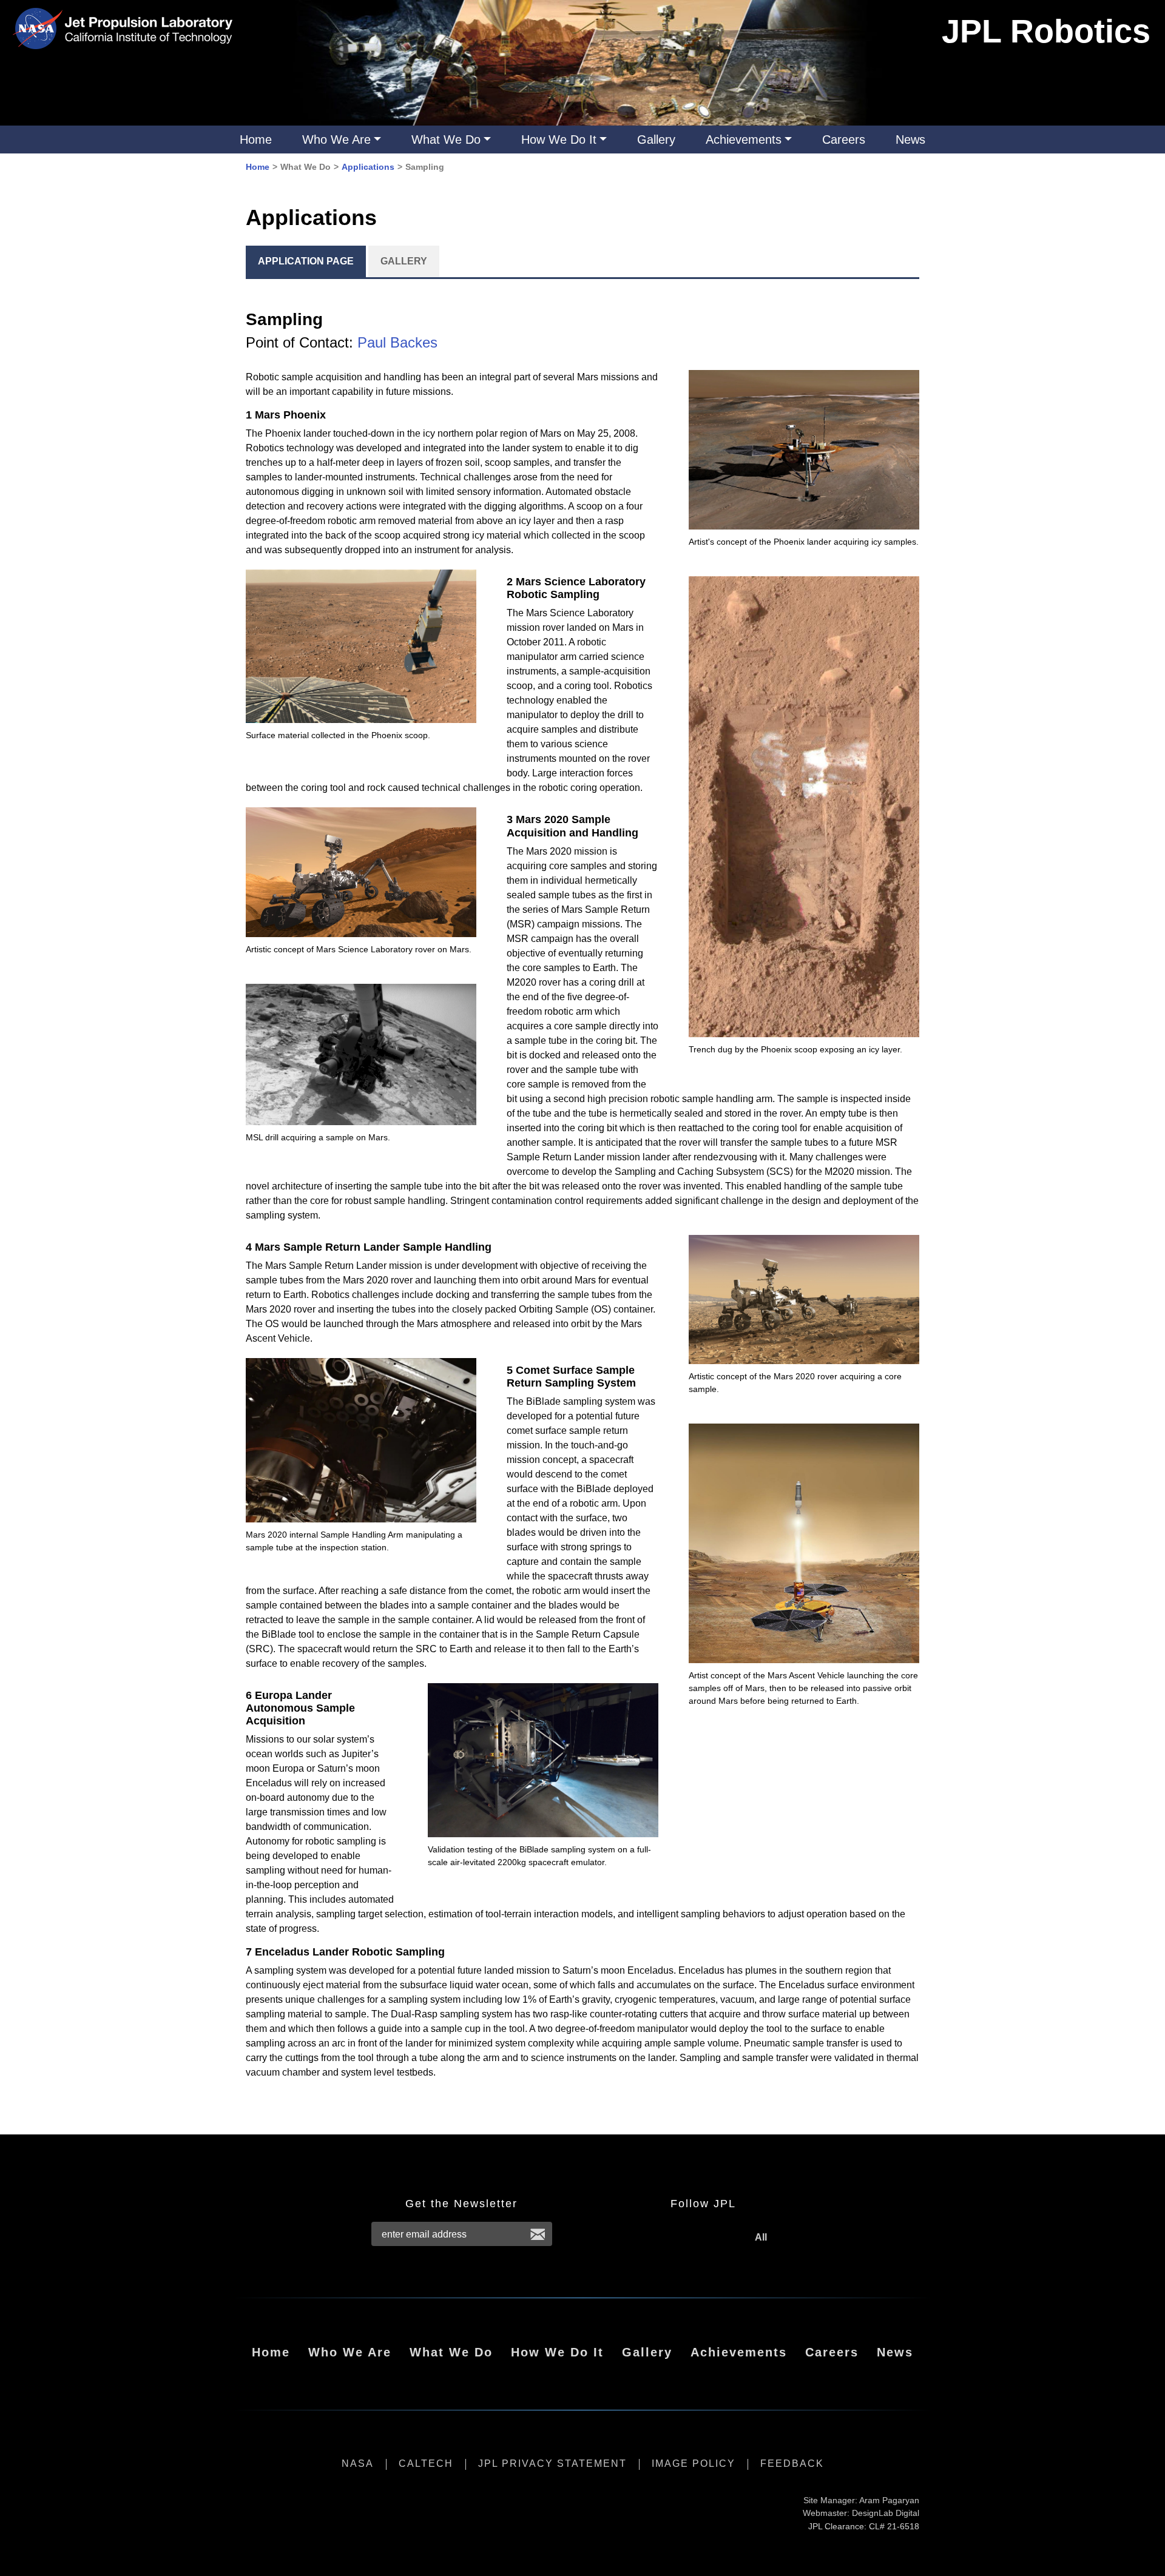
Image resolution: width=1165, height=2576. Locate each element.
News (910, 140)
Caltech (426, 2463)
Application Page (306, 261)
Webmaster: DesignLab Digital (861, 2513)
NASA (358, 2463)
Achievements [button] (744, 140)
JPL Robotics (1046, 31)
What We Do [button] (446, 140)
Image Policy (694, 2463)
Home (256, 140)
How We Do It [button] (559, 140)
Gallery (656, 140)
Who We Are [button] (336, 140)
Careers (844, 140)
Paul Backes (397, 342)
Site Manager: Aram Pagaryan (861, 2500)
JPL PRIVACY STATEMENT (552, 2463)
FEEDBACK (792, 2463)
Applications (368, 167)
